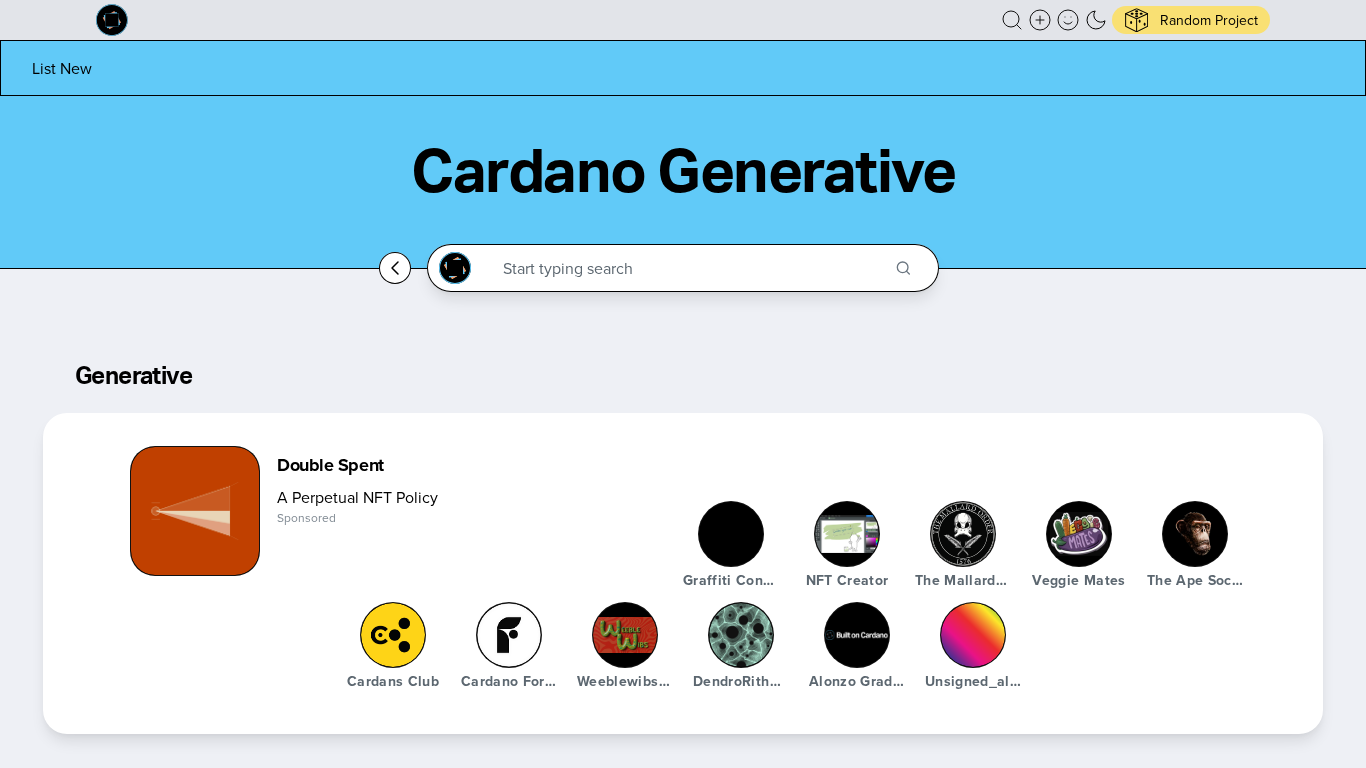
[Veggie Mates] (1079, 534)
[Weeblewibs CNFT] (625, 635)
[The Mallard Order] (963, 534)
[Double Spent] (195, 511)
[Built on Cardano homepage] (112, 20)
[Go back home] (395, 268)
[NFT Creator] (847, 534)
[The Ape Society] (1195, 534)
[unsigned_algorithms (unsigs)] (973, 635)
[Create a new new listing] (1040, 20)
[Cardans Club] (393, 635)
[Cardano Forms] (509, 635)
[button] (1012, 20)
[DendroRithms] (741, 635)
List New (62, 68)
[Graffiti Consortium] (731, 534)
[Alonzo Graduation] (857, 635)
